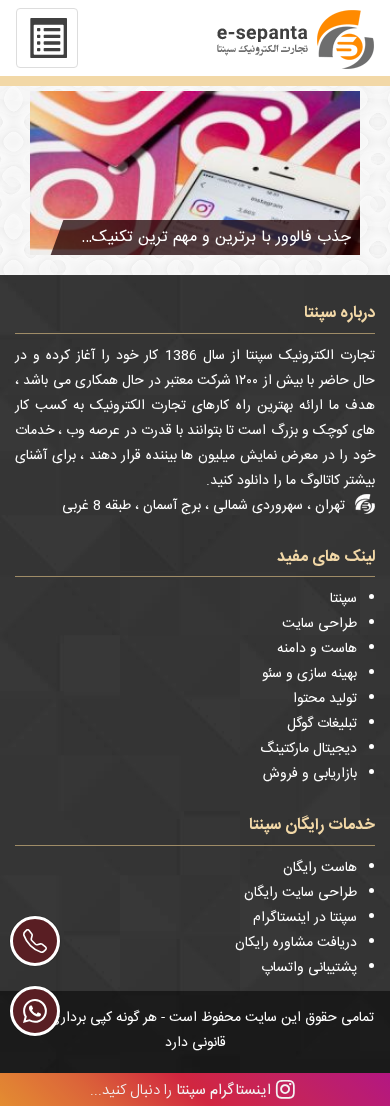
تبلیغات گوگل (322, 724)
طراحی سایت (319, 624)
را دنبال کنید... (180, 1089)
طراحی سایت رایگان (300, 893)
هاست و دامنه (317, 649)
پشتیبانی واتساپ (309, 968)
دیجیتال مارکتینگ (308, 749)
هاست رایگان (320, 868)
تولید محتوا (325, 699)
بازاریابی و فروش (310, 774)
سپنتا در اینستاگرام (305, 918)
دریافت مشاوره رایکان (296, 943)
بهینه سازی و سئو (309, 674)
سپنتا (343, 599)
